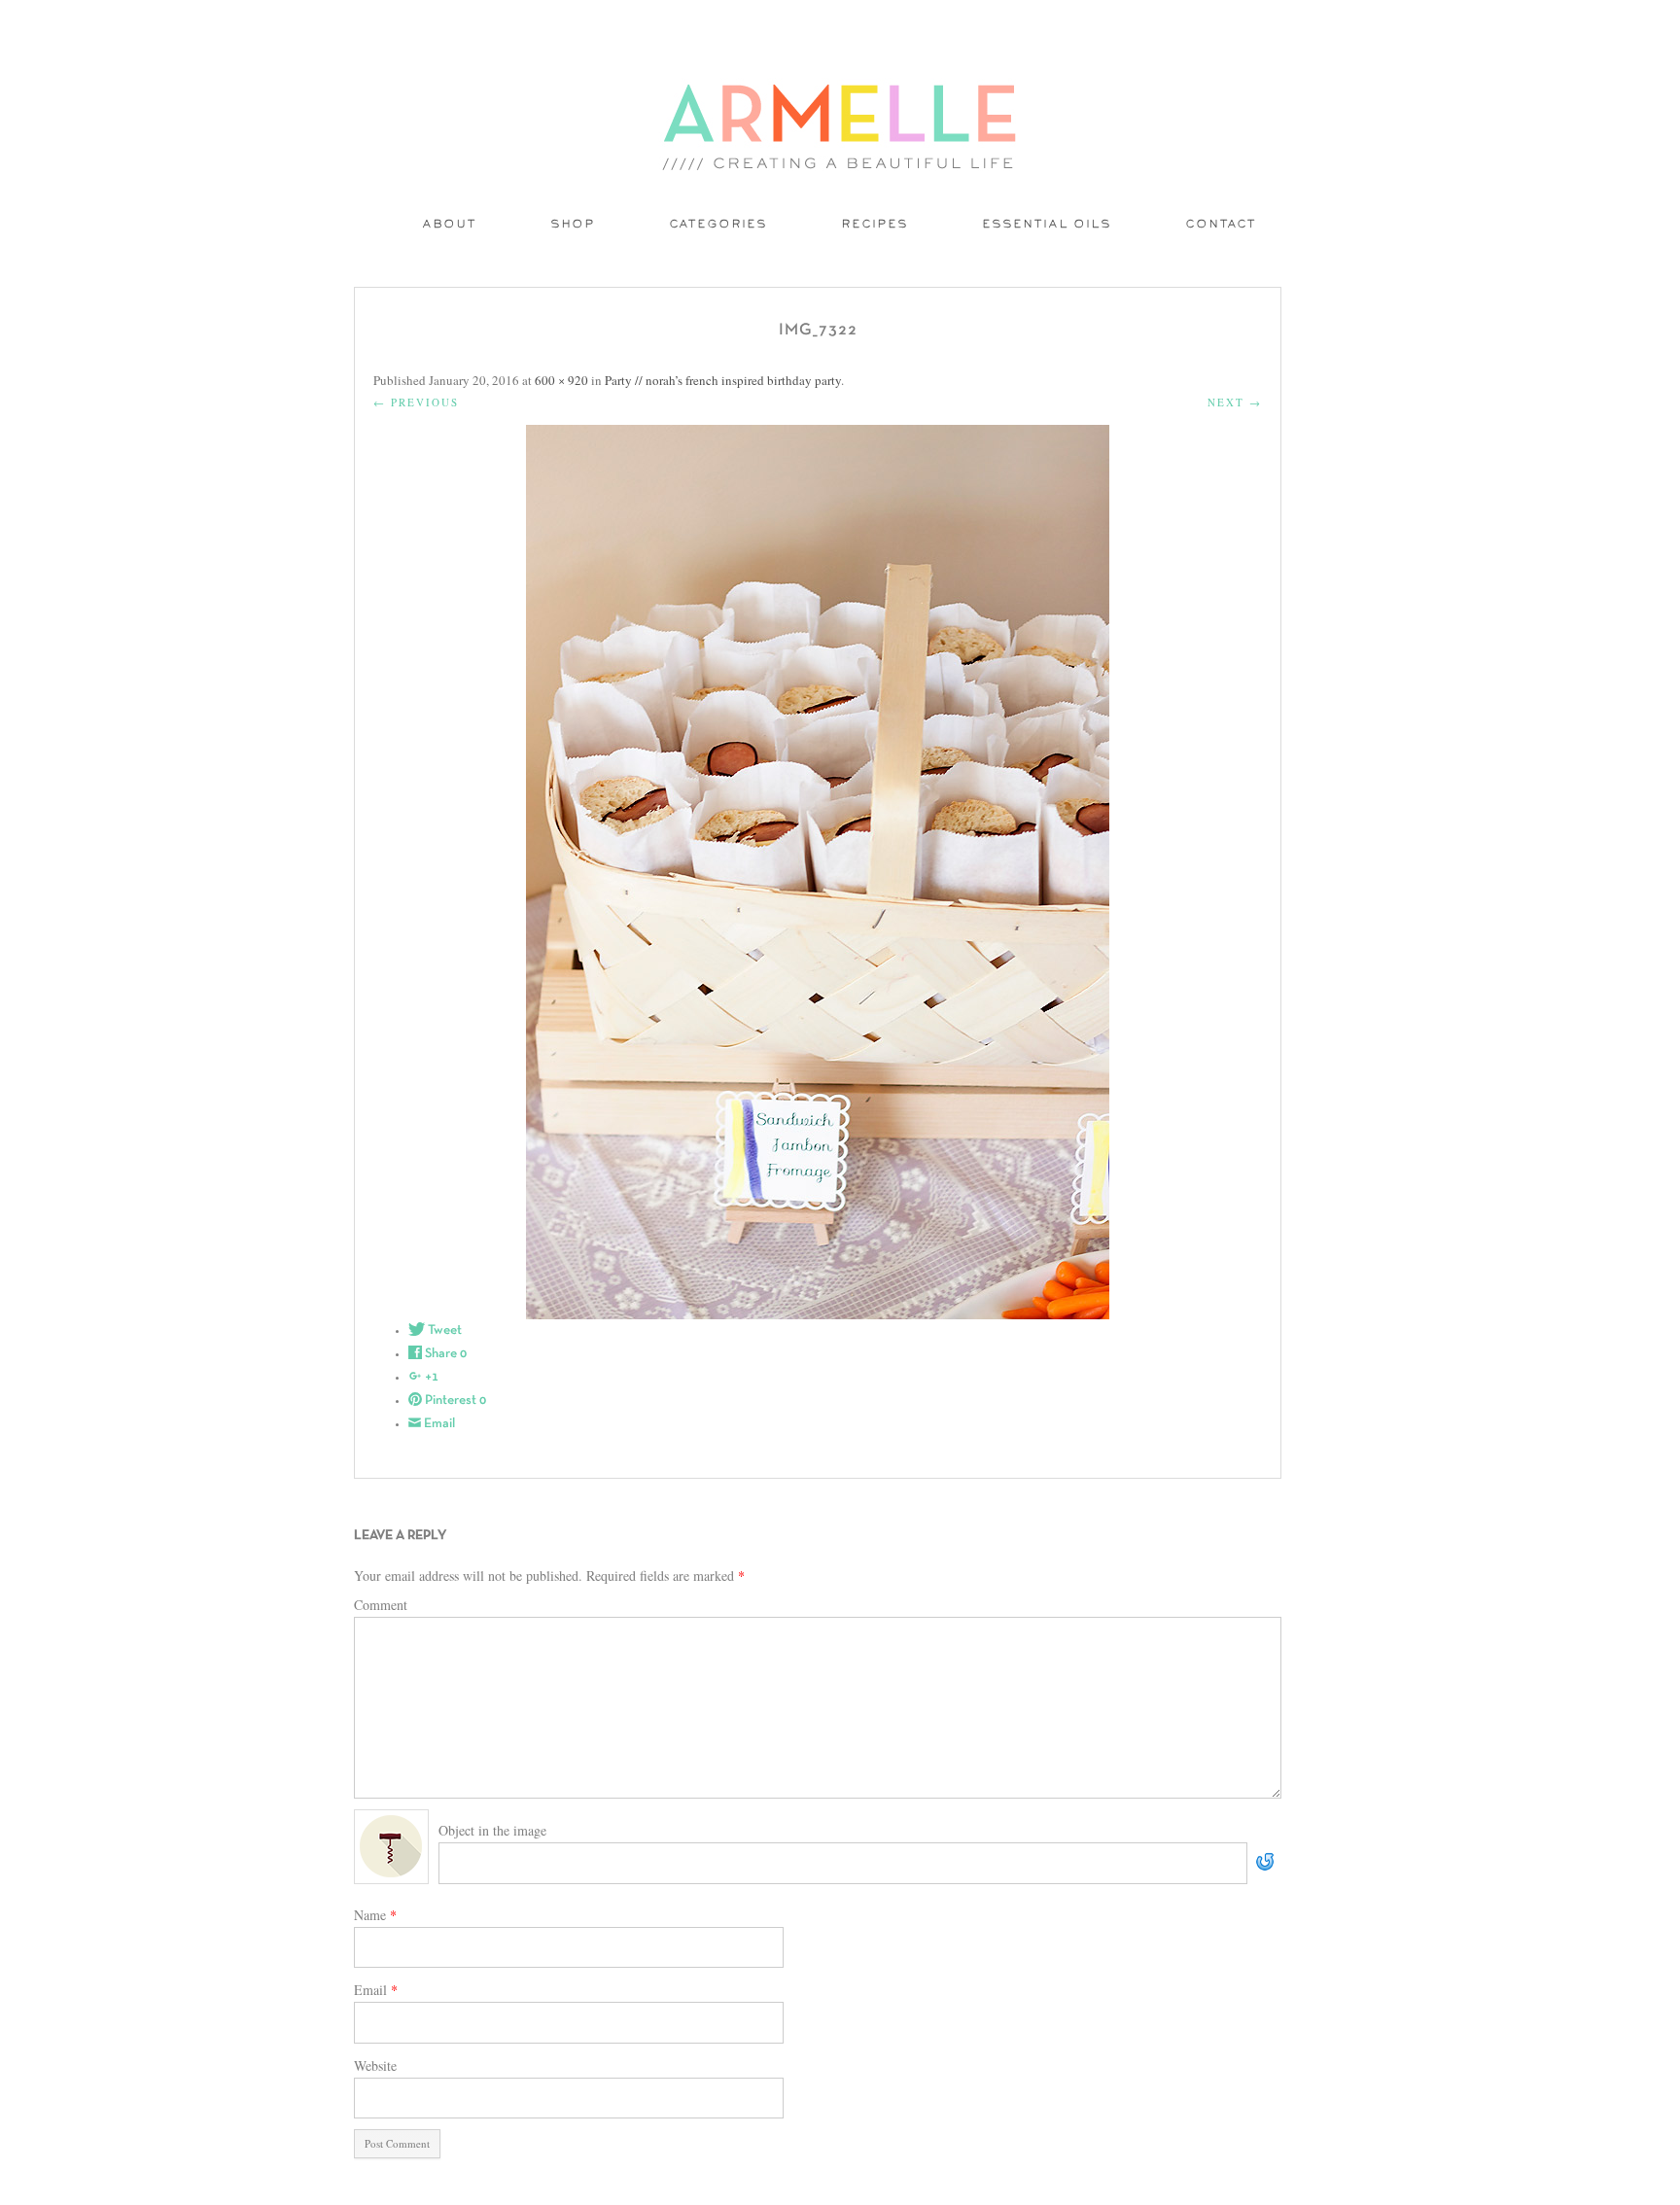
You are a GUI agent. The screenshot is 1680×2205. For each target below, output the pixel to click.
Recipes (875, 225)
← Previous (416, 402)
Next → (1235, 402)
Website (375, 2065)
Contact (1222, 225)
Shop (574, 225)
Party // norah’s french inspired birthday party (723, 380)
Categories (719, 225)
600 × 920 (561, 380)
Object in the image (492, 1830)
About (450, 225)
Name (375, 1915)
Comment (381, 1605)
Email (376, 1990)
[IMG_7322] (818, 872)
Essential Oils (1048, 225)
